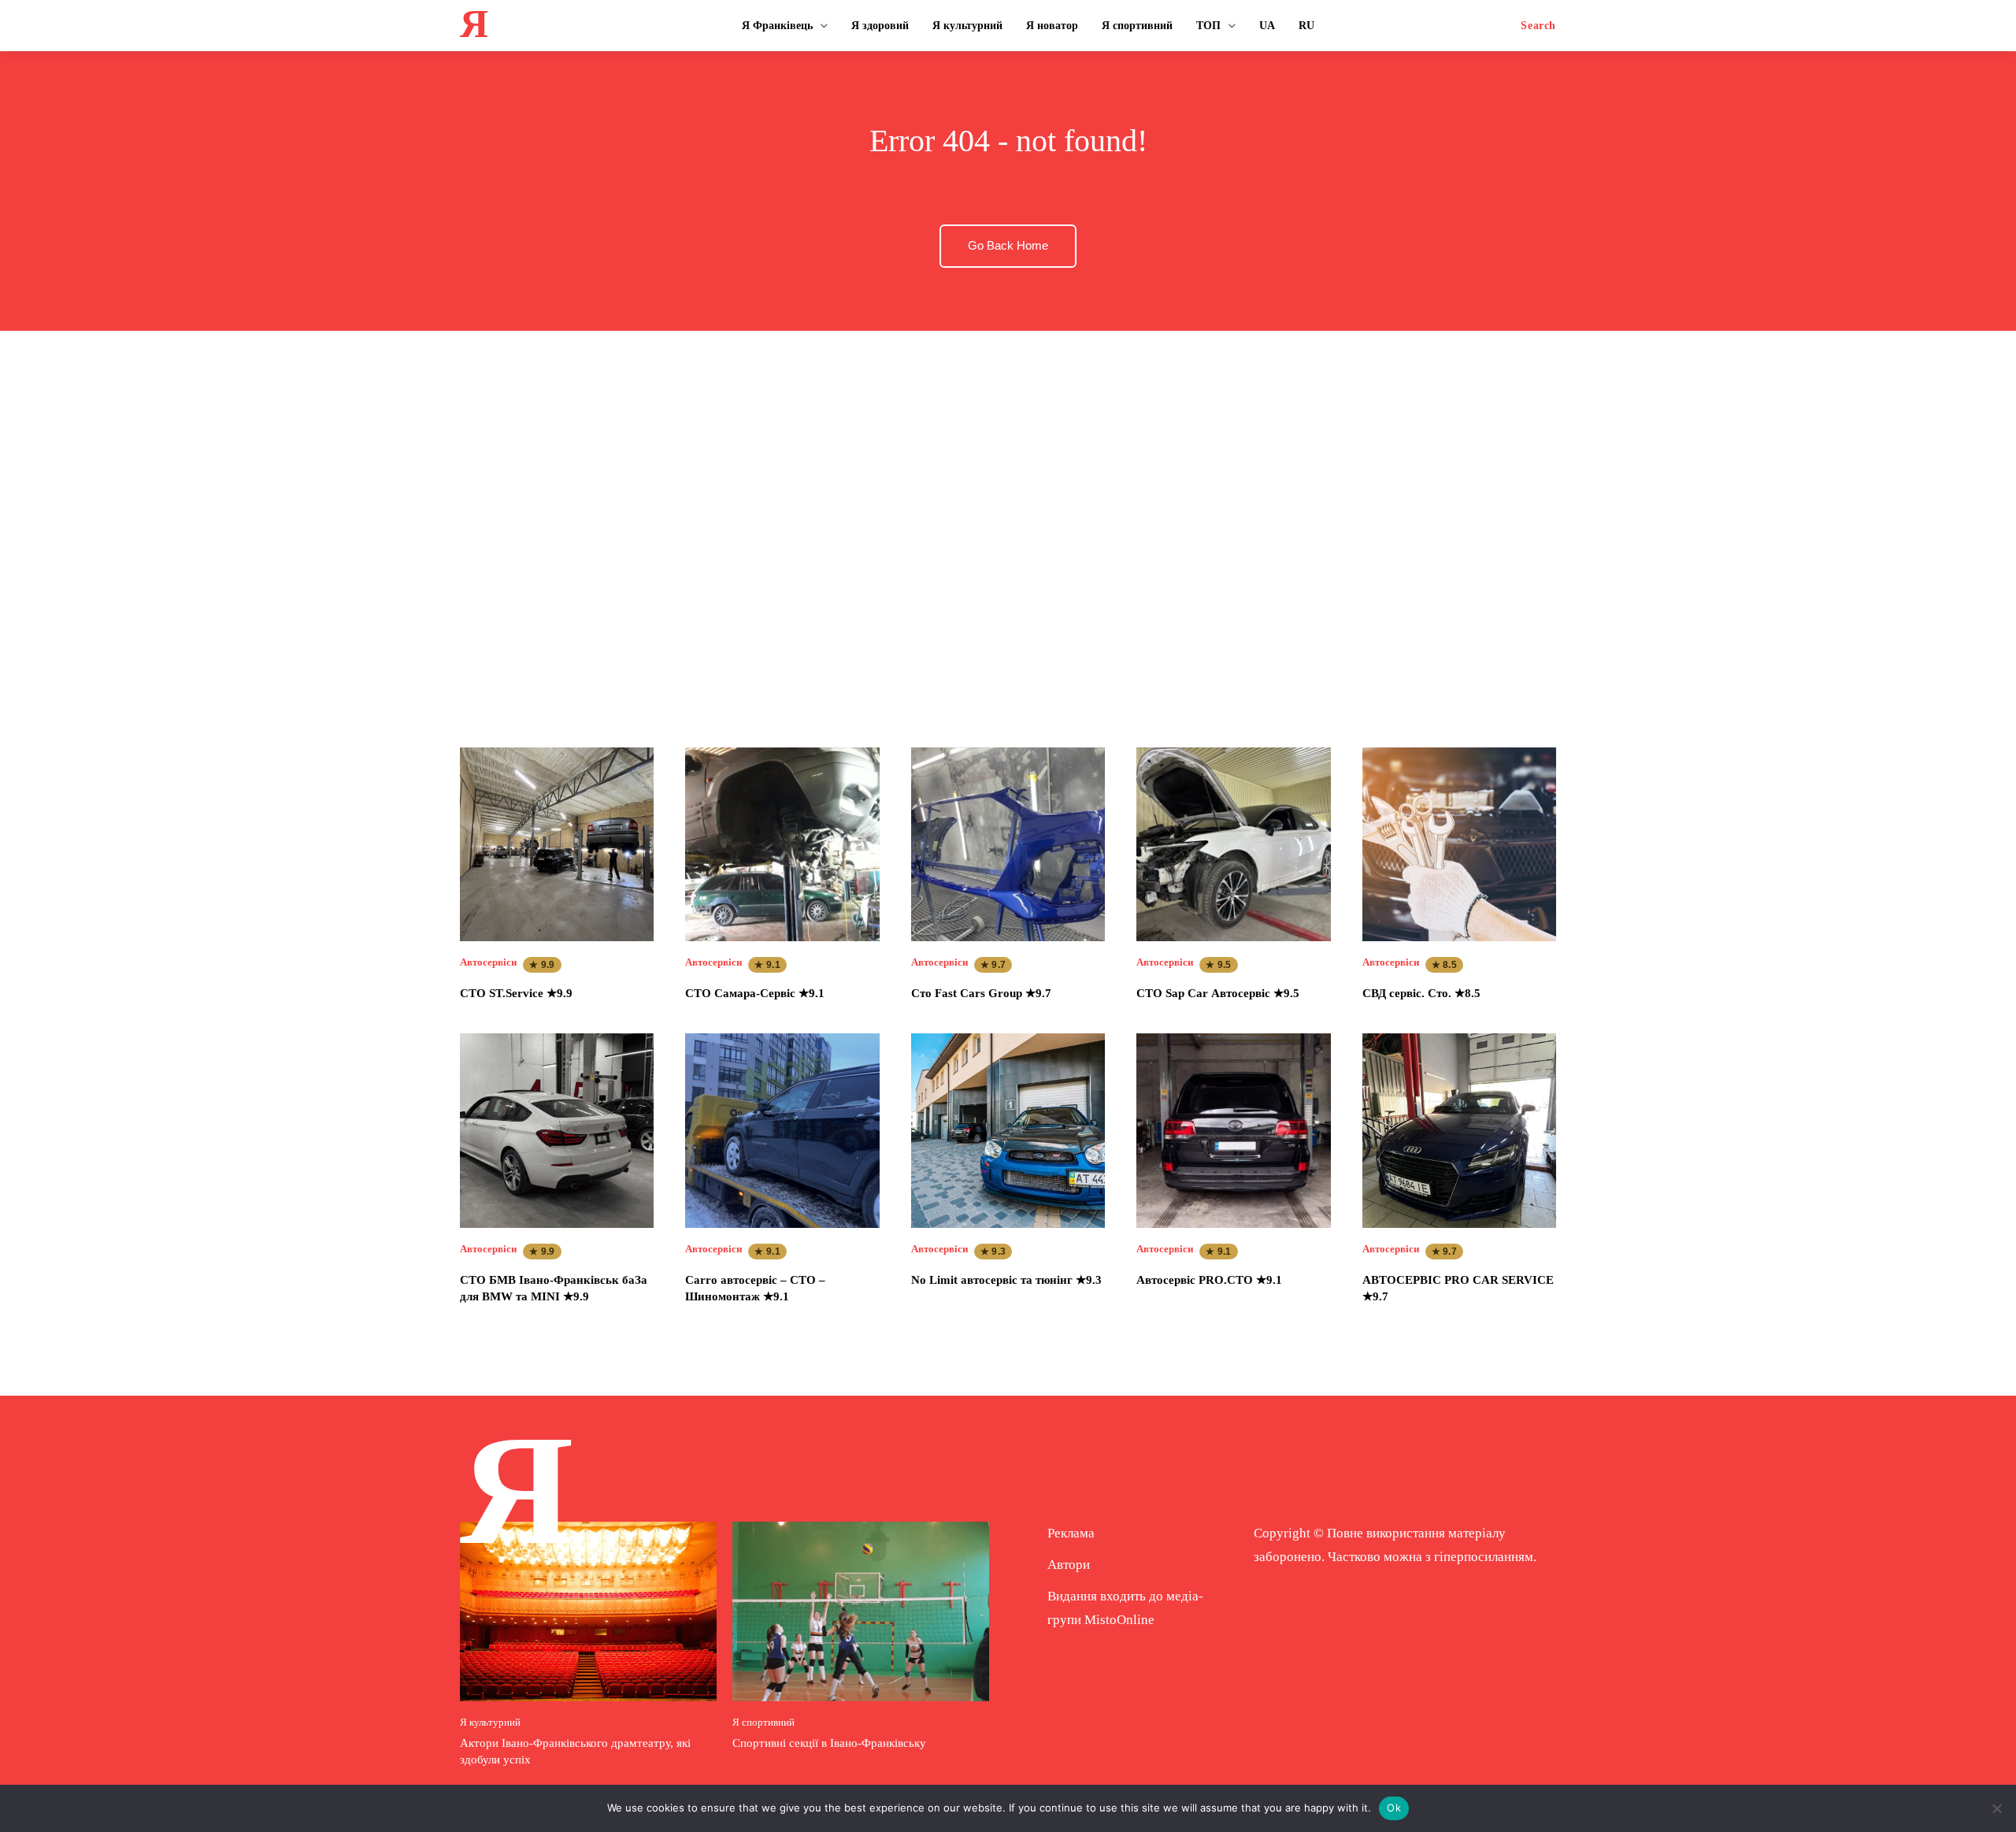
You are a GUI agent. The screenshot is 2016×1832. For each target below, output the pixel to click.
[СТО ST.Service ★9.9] (557, 844)
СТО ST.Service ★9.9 (516, 993)
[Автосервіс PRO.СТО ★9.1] (1233, 1130)
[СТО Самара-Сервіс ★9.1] (782, 844)
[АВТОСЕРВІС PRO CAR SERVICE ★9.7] (1459, 1130)
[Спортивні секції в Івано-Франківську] (861, 1611)
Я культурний (490, 1722)
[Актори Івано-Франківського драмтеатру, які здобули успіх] (588, 1611)
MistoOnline (1119, 1620)
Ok (1394, 1808)
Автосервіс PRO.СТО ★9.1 (1209, 1280)
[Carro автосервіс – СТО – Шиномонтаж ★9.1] (782, 1130)
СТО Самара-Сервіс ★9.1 (755, 993)
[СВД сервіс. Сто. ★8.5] (1459, 844)
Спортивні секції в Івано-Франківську (829, 1743)
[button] (1538, 26)
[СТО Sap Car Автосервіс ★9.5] (1233, 844)
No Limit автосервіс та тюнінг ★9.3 (1006, 1280)
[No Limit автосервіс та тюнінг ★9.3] (1008, 1130)
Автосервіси (488, 962)
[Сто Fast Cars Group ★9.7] (1008, 844)
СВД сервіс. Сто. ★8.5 (1421, 993)
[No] (1996, 1808)
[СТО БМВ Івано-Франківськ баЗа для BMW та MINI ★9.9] (557, 1130)
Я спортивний (763, 1722)
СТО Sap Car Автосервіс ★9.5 (1218, 993)
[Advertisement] (1008, 524)
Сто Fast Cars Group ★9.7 (981, 993)
